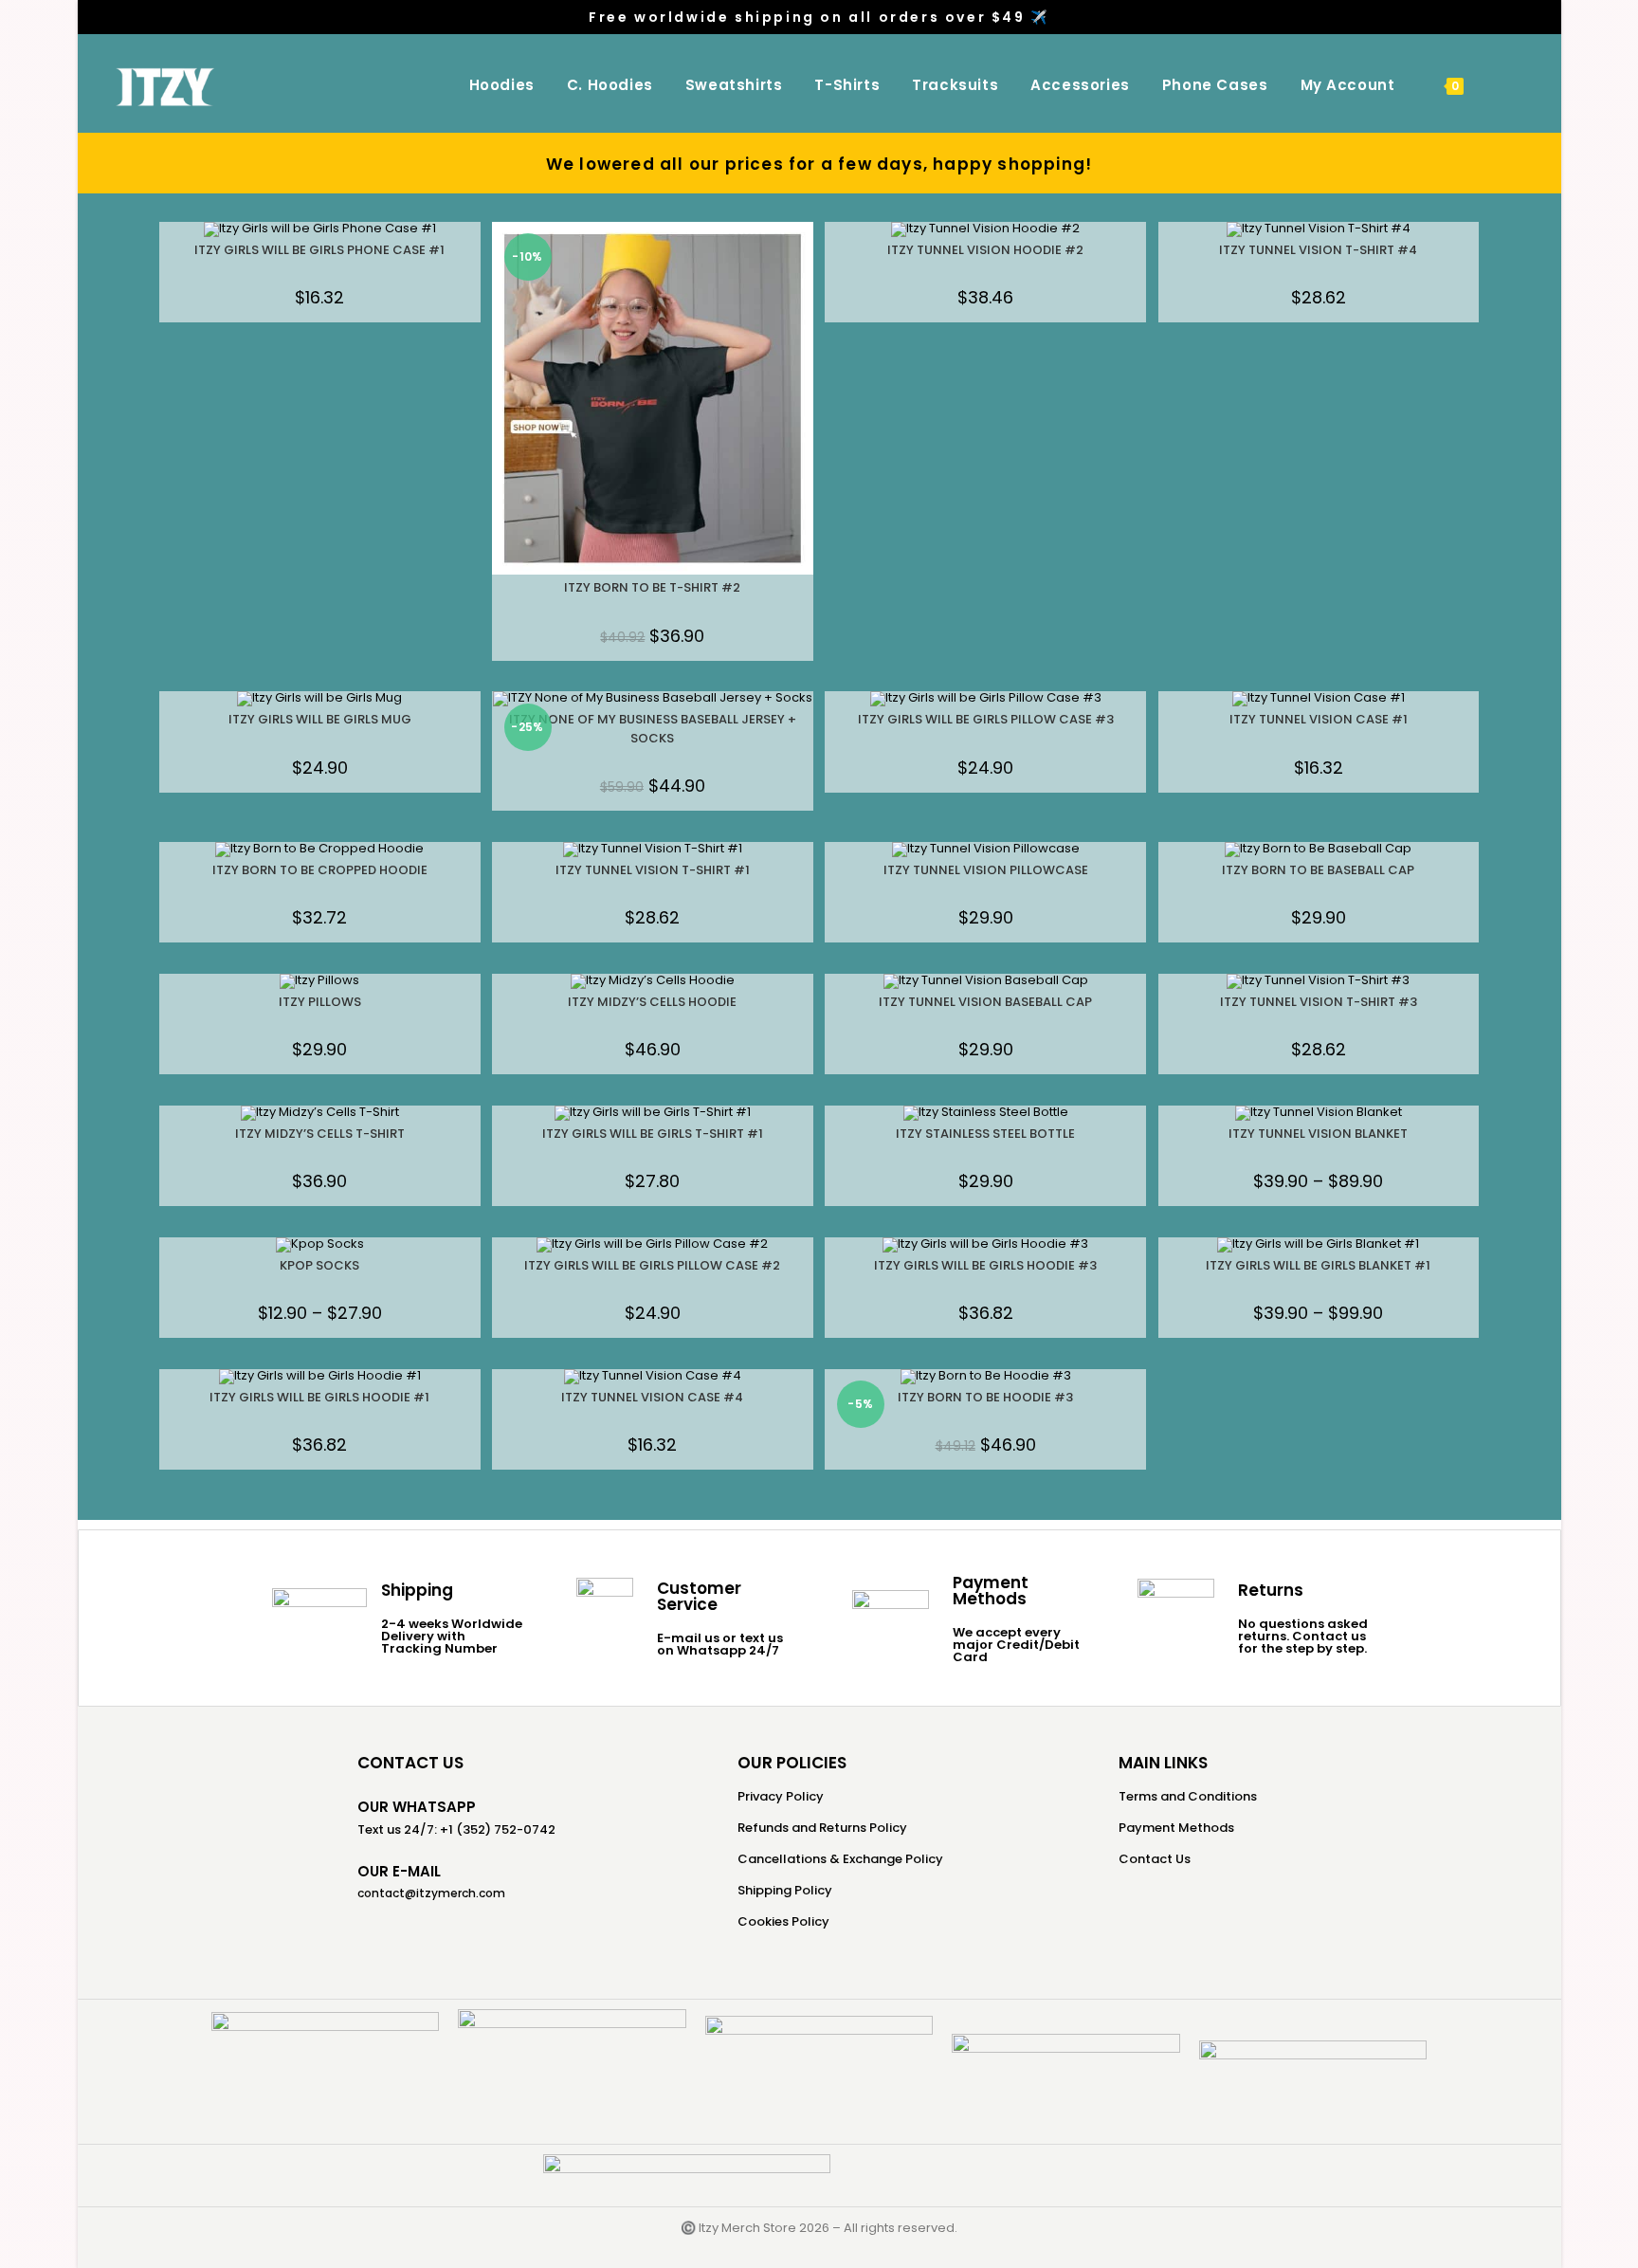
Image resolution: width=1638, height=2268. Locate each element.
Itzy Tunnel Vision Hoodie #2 (985, 250)
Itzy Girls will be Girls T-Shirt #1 (653, 1134)
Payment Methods (1176, 1828)
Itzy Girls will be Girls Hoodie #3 (985, 1265)
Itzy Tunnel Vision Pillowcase (986, 870)
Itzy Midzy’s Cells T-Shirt (320, 1134)
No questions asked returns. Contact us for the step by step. (1303, 1636)
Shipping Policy (785, 1890)
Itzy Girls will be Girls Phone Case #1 (319, 250)
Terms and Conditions (1188, 1796)
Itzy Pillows (320, 1002)
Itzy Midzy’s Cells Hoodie (652, 1002)
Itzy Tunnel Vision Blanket (1318, 1134)
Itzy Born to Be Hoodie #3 (985, 1397)
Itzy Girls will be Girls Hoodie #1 (319, 1397)
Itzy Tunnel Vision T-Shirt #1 (653, 870)
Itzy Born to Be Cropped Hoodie (320, 870)
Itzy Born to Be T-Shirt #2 (652, 587)
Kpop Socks (319, 1265)
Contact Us (1155, 1859)
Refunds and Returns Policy (822, 1828)
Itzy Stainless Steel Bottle (985, 1134)
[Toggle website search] (1501, 85)
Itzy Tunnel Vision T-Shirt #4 (1318, 250)
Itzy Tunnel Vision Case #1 (1319, 719)
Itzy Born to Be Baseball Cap (1318, 870)
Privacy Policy (781, 1796)
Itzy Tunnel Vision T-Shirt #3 (1319, 1002)
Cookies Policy (783, 1921)
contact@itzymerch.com (431, 1893)
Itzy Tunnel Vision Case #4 (652, 1397)
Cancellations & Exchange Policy (840, 1859)
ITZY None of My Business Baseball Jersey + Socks (653, 729)
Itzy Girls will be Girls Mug (320, 719)
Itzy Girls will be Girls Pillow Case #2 (652, 1265)
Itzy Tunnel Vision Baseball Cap (985, 1002)
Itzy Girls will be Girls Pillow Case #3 (986, 719)
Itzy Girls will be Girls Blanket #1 (1318, 1265)
